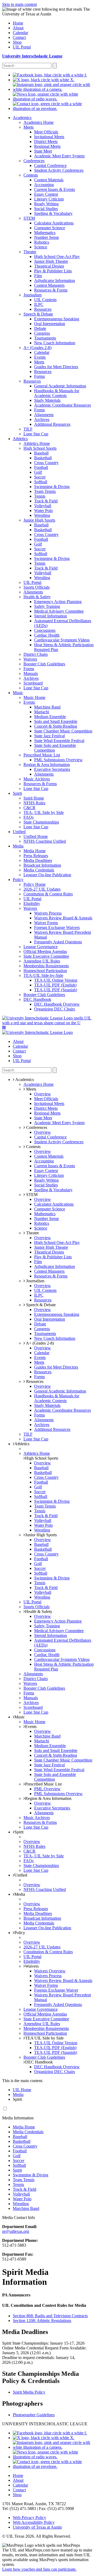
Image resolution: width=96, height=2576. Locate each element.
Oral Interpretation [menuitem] (50, 324)
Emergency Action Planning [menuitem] (58, 602)
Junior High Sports (41, 1535)
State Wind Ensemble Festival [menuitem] (59, 741)
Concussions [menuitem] (45, 630)
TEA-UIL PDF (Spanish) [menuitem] (56, 990)
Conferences (36, 1127)
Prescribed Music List (43, 1784)
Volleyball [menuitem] (43, 506)
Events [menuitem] (40, 357)
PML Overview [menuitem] (47, 1789)
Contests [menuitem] (31, 175)
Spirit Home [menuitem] (34, 798)
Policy (20, 1933)
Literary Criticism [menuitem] (49, 199)
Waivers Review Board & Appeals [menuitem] (63, 918)
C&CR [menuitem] (29, 808)
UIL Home (22, 2090)
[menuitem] (50, 75)
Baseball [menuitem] (41, 453)
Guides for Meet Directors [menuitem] (56, 367)
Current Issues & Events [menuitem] (55, 189)
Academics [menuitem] (22, 118)
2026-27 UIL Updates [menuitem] (42, 889)
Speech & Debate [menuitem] (38, 314)
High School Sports (42, 1458)
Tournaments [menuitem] (45, 338)
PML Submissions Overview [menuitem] (58, 760)
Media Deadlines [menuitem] (38, 860)
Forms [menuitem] (39, 376)
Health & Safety (39, 1611)
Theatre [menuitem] (30, 252)
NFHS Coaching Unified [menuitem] (45, 841)
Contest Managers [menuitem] (49, 285)
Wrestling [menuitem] (42, 515)
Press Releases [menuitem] (36, 856)
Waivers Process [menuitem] (48, 913)
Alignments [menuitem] (44, 415)
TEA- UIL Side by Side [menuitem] (44, 812)
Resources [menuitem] (43, 309)
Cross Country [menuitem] (46, 463)
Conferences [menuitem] (34, 161)
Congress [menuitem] (42, 333)
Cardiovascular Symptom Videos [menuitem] (62, 640)
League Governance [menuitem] (41, 947)
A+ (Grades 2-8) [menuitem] (37, 348)
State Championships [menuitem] (41, 822)
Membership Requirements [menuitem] (46, 966)
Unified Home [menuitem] (36, 836)
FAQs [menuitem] (29, 817)
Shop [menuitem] (17, 42)
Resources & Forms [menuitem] (51, 290)
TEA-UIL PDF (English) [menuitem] (55, 985)
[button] (4, 1028)
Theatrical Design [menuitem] (49, 266)
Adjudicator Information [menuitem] (55, 280)
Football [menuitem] (41, 467)
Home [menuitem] (18, 23)
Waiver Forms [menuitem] (46, 923)
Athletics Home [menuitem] (37, 443)
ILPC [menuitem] (39, 304)
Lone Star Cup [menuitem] (36, 434)
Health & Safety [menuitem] (37, 597)
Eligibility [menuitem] (32, 904)
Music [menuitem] (18, 693)
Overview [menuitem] (43, 1094)
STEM (31, 1195)
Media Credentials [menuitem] (39, 870)
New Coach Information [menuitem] (55, 343)
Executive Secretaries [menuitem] (52, 769)
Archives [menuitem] (42, 419)
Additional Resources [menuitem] (52, 424)
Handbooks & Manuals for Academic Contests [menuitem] (57, 393)
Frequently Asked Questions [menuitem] (58, 942)
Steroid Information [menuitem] (51, 616)
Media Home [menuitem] (35, 851)
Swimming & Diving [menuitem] (52, 487)
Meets (31, 1089)
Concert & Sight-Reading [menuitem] (56, 726)
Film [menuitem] (38, 276)
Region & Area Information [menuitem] (47, 765)
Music (20, 1717)
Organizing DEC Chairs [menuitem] (55, 1009)
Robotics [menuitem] (42, 242)
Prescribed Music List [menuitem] (42, 755)
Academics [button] (24, 1080)
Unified (21, 1875)
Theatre (32, 1233)
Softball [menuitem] (41, 482)
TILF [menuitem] (28, 429)
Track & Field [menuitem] (46, 501)
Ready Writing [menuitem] (46, 204)
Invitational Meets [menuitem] (49, 137)
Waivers (32, 1966)
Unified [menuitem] (19, 832)
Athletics (22, 1444)
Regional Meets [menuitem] (47, 146)
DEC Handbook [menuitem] (37, 999)
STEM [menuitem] (29, 218)
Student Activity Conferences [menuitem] (59, 170)
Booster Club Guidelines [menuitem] (44, 664)
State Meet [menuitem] (43, 151)
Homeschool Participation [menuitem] (45, 971)
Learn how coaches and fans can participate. (39, 2569)
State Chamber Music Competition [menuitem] (63, 731)
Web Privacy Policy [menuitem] (29, 2518)
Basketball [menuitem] (43, 458)
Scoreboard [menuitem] (33, 683)
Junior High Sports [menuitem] (39, 520)
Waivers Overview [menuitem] (50, 1971)
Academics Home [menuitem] (39, 122)
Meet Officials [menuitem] (46, 132)
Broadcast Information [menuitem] (42, 865)
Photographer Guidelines (34, 2415)
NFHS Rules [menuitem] (34, 803)
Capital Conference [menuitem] (50, 165)
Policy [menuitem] (18, 880)
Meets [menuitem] (29, 127)
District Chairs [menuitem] (36, 654)
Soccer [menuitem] (40, 477)
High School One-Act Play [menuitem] (57, 257)
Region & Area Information (48, 1798)
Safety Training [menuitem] (47, 606)
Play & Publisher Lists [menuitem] (53, 271)
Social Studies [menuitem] (46, 209)
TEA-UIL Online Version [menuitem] (56, 980)
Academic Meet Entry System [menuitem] (59, 156)
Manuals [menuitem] (31, 673)
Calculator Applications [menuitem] (54, 223)
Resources (34, 1381)
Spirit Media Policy (29, 2392)
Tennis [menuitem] (40, 496)
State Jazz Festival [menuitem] (49, 736)
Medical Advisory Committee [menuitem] (59, 611)
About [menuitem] (18, 28)
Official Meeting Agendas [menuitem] (45, 951)
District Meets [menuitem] (46, 142)
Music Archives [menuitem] (37, 779)
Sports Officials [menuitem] (37, 587)
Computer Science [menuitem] (50, 228)
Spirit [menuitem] (17, 793)
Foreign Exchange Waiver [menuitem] (56, 1990)
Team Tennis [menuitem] (45, 491)
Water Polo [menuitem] (43, 511)
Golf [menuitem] (38, 472)
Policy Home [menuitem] (35, 884)
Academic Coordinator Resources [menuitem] (63, 405)
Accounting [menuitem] (44, 185)
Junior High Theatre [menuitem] (51, 261)
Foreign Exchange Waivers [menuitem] (57, 927)
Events (31, 1727)
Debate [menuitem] (40, 328)
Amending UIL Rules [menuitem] (42, 961)
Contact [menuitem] (19, 37)
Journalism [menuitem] (33, 295)
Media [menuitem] (18, 846)
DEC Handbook (39, 2062)
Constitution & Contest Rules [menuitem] (48, 894)
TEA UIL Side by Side (44, 2038)
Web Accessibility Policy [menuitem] (34, 2522)
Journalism (35, 1281)
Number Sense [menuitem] (47, 237)
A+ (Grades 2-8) (39, 1343)
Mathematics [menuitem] (45, 233)
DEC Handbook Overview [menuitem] (57, 1004)
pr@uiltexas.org (16, 2231)
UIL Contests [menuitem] (45, 300)
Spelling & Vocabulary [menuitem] (53, 213)
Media (20, 1894)
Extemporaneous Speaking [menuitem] (57, 319)
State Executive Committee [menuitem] (46, 956)
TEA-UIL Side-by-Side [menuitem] (43, 975)
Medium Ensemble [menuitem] (50, 717)
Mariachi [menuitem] (42, 712)
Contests (33, 1147)
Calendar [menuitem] (20, 33)
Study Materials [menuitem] (47, 400)
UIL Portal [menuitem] (22, 47)
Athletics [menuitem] (20, 439)
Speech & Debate (40, 1305)
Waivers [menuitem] (30, 659)
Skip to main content (19, 4)
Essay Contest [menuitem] (46, 194)
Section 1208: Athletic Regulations (42, 2321)
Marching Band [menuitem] (47, 707)
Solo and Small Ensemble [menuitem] (56, 721)
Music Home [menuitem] (34, 697)
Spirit (19, 1832)
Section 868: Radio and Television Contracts (50, 2316)
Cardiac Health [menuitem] (47, 635)
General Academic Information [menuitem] (60, 386)
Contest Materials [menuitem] (49, 180)
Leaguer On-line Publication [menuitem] (47, 875)
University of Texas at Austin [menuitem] (37, 2527)
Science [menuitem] (41, 247)
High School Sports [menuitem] (40, 448)
